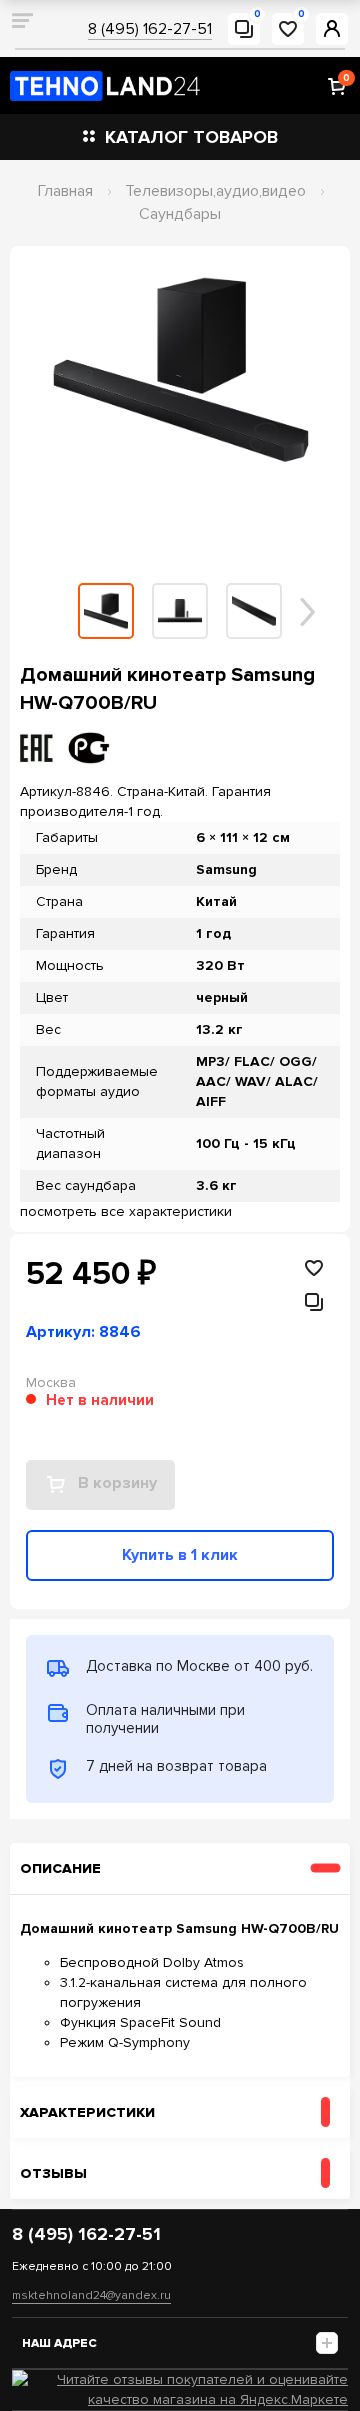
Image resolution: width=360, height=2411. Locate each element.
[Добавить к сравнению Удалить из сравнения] (326, 1302)
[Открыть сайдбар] (22, 20)
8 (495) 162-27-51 (150, 29)
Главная (65, 191)
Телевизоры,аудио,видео (215, 191)
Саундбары (180, 214)
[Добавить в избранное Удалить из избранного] (314, 1268)
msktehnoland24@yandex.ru (91, 2295)
